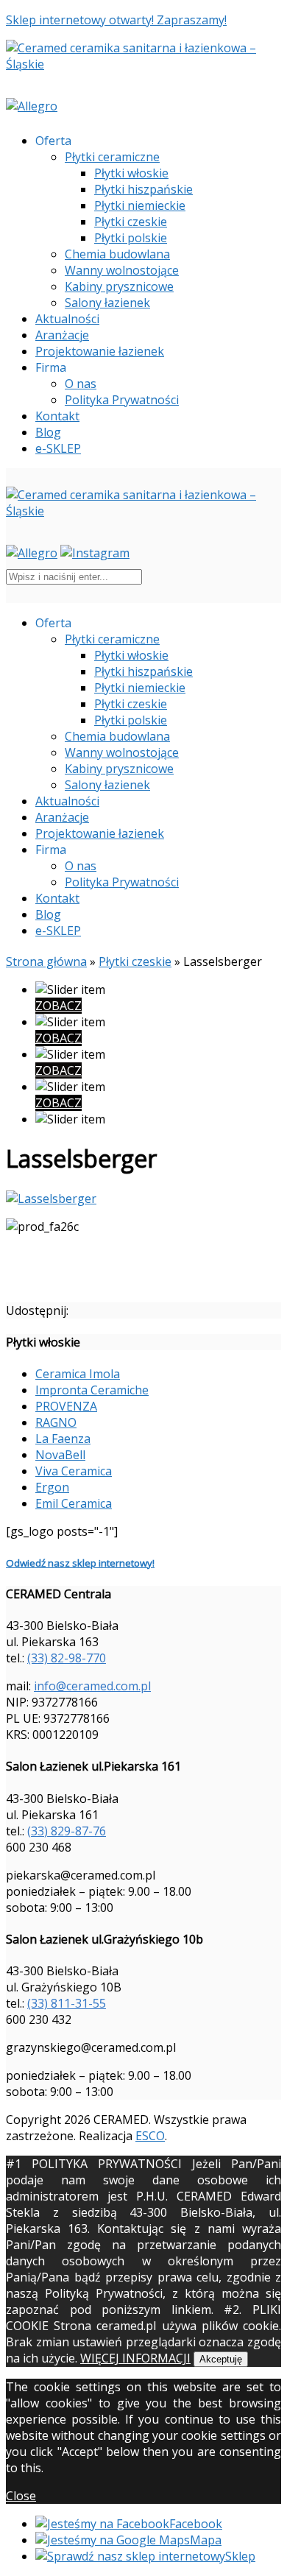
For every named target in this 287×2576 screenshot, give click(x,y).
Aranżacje (62, 335)
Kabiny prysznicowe (119, 286)
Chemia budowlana (117, 254)
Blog (48, 432)
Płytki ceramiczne (112, 157)
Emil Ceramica (74, 1503)
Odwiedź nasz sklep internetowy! (80, 1563)
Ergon (52, 1487)
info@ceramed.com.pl (92, 1686)
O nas (81, 384)
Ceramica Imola (78, 1374)
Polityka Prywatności (122, 400)
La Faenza (63, 1439)
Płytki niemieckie (140, 205)
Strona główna (46, 961)
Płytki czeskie (131, 222)
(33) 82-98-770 (67, 1658)
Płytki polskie (131, 238)
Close (21, 2496)
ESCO (150, 2136)
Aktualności (67, 319)
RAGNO (56, 1422)
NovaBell (60, 1455)
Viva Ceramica (74, 1471)
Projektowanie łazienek (100, 351)
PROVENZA (66, 1406)
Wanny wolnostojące (122, 270)
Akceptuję (221, 2359)
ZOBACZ (59, 1006)
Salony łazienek (107, 303)
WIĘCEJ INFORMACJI (135, 2358)
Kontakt (57, 416)
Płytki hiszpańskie (143, 189)
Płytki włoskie (131, 173)
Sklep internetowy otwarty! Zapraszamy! (116, 20)
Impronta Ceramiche (92, 1390)
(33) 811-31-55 (67, 2003)
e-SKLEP (58, 448)
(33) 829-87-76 (67, 1831)
